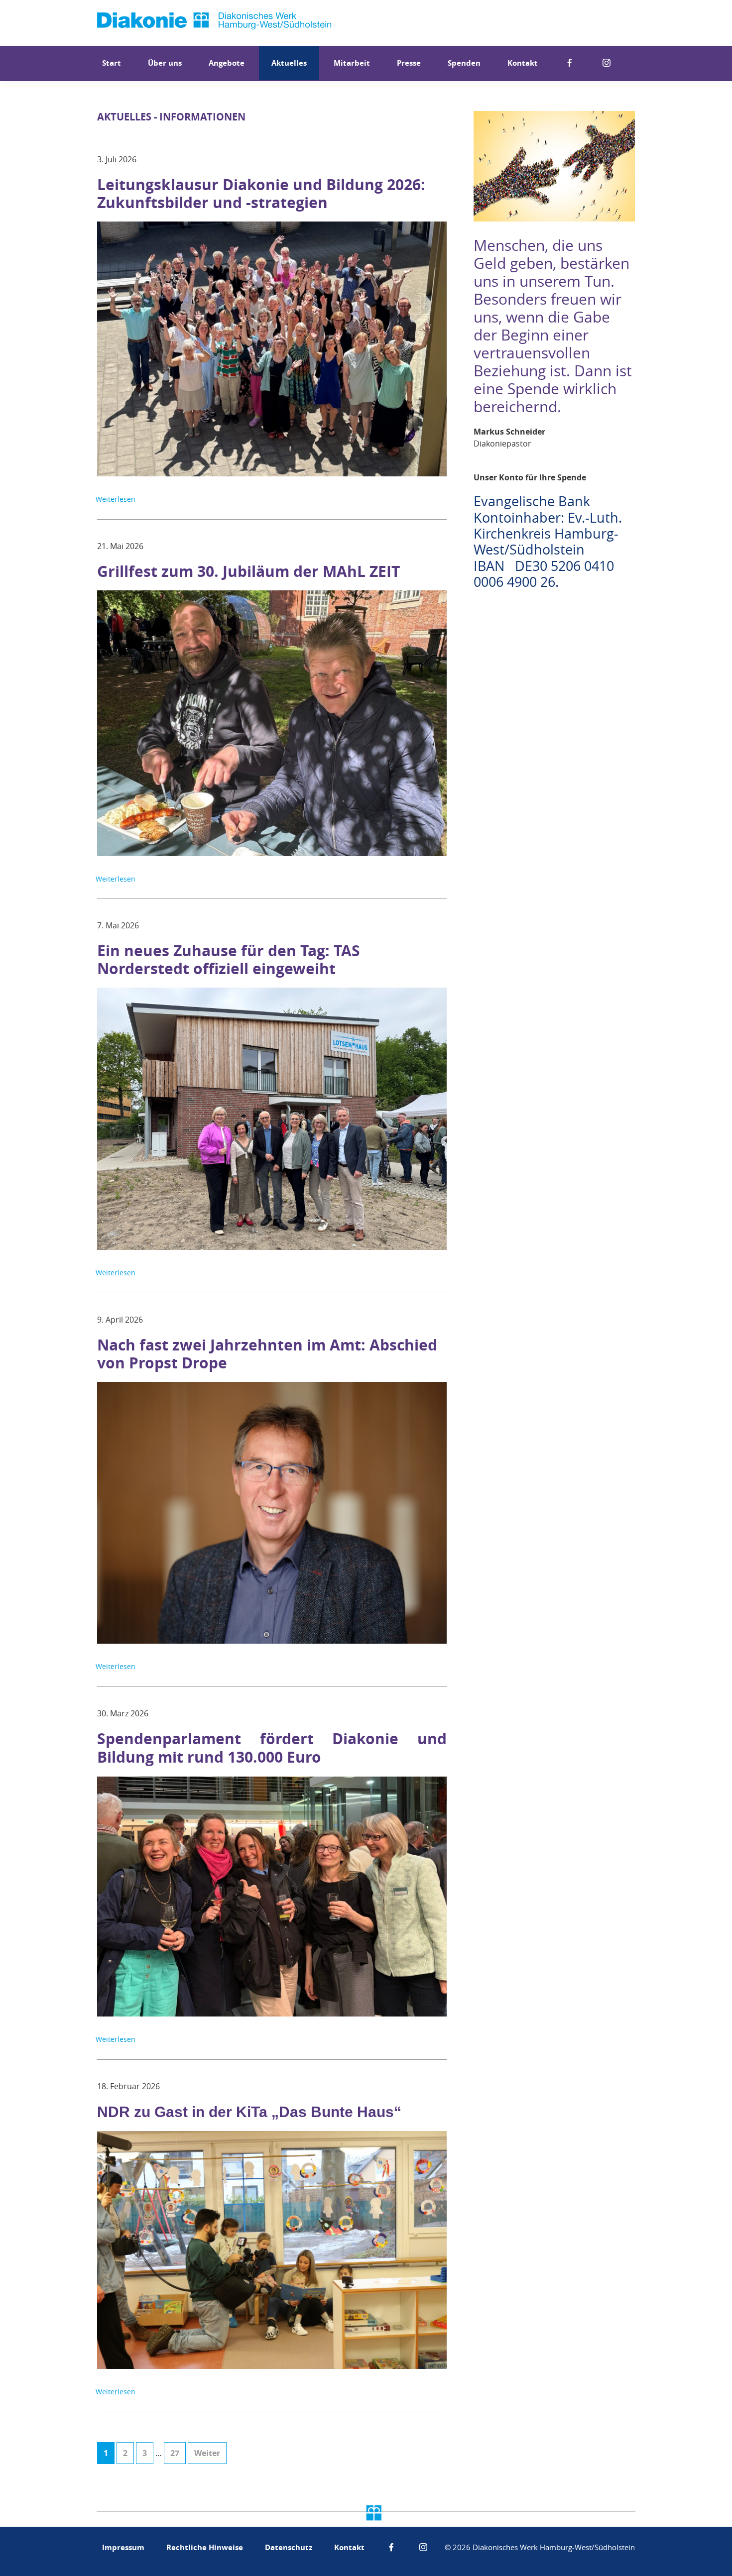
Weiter (207, 2453)
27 (178, 2453)
